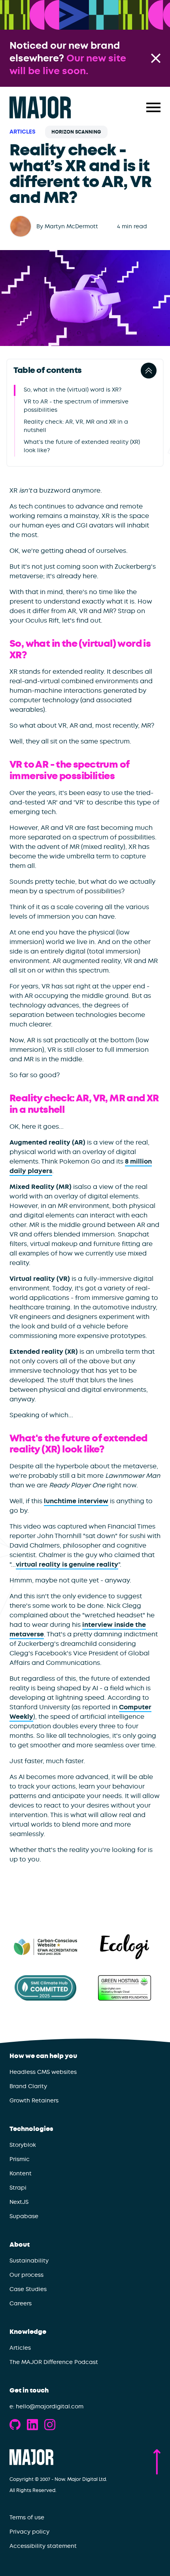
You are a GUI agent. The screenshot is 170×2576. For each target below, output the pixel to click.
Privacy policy (29, 2532)
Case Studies (28, 2289)
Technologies (31, 2129)
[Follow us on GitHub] (15, 2425)
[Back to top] (157, 2462)
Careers (21, 2303)
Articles (23, 132)
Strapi (18, 2188)
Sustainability (29, 2261)
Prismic (20, 2159)
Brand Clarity (28, 2086)
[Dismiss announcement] (156, 58)
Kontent (21, 2173)
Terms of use (27, 2517)
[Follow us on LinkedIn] (32, 2425)
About (20, 2245)
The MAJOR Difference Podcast (54, 2362)
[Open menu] (153, 107)
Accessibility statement (43, 2546)
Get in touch (29, 2391)
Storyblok (23, 2145)
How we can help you (43, 2056)
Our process (26, 2275)
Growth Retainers (34, 2100)
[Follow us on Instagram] (50, 2425)
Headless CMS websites (43, 2072)
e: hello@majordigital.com (46, 2406)
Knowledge (28, 2332)
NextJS (19, 2202)
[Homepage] (40, 107)
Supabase (24, 2216)
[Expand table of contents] (149, 371)
